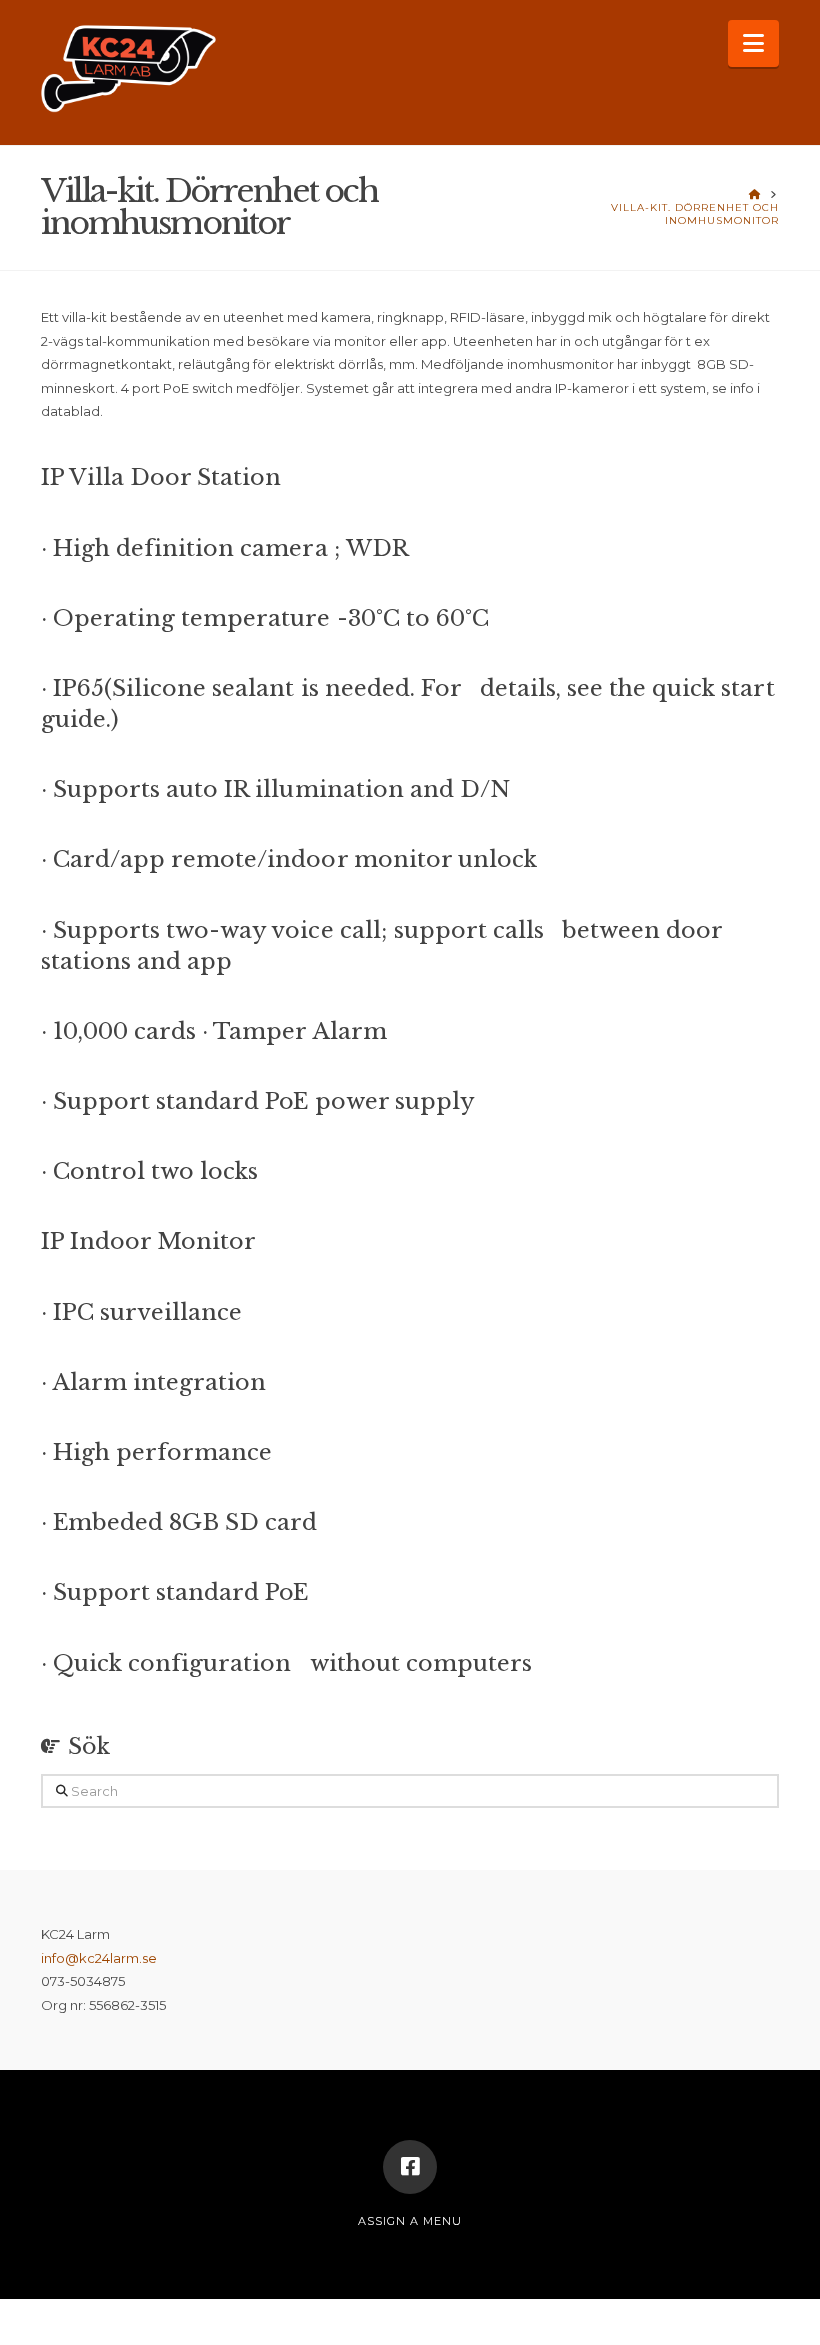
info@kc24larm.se (99, 1958)
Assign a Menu (410, 2221)
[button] (753, 43)
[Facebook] (410, 2167)
